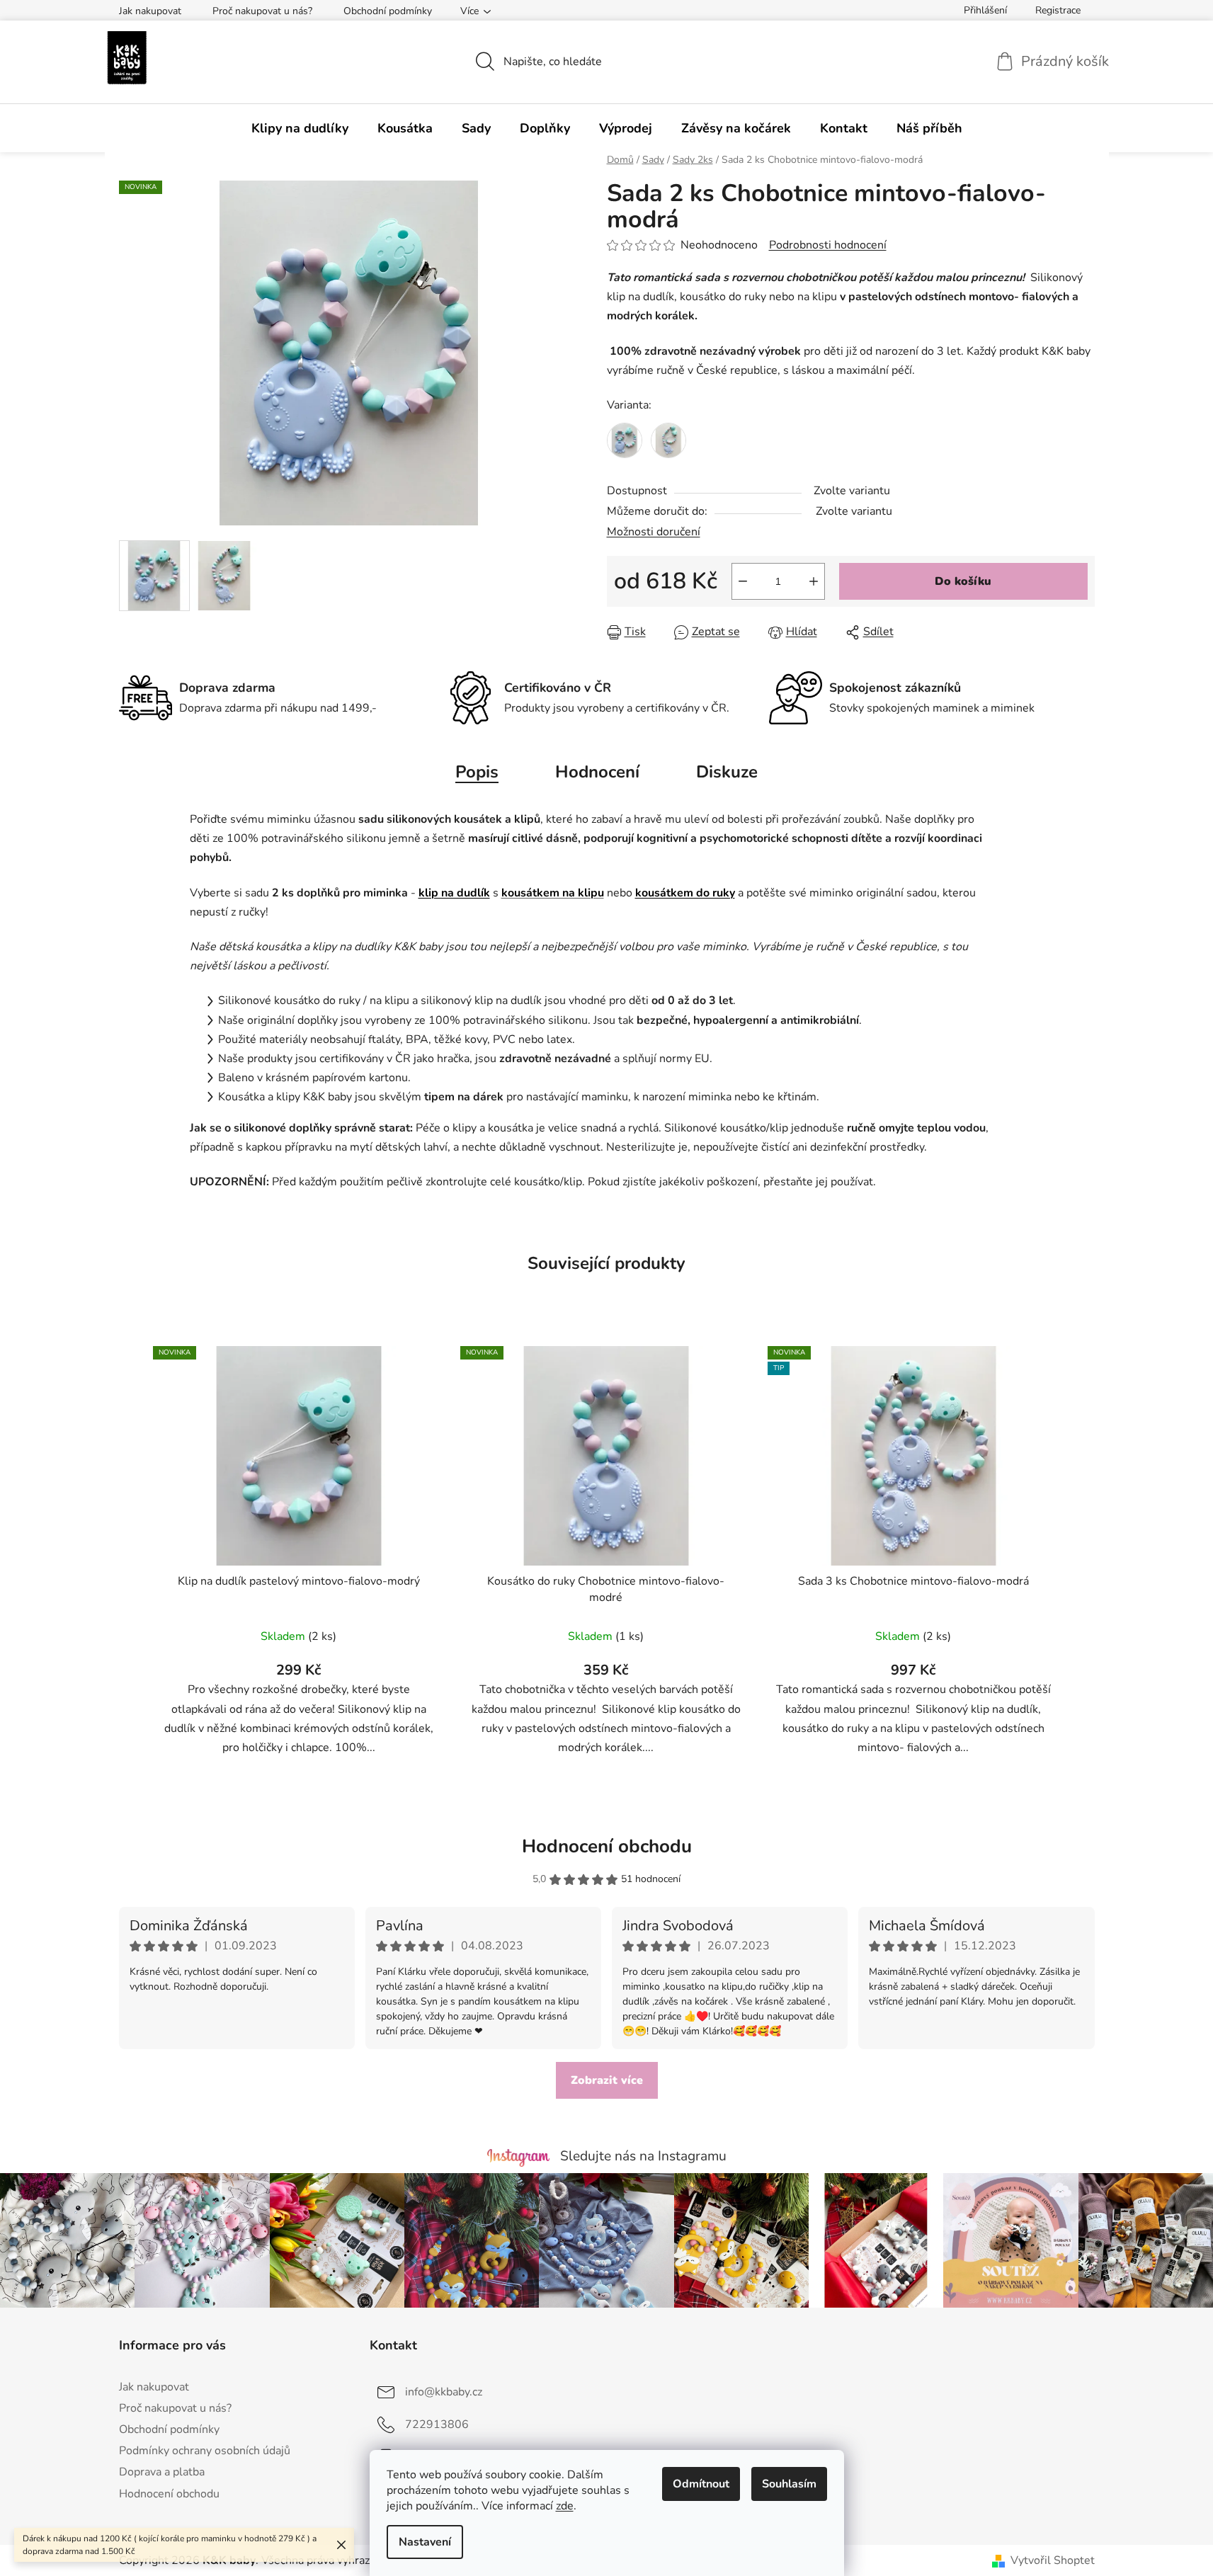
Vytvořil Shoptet (1053, 2560)
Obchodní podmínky (388, 11)
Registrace (1058, 10)
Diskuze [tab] (727, 772)
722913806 (437, 2424)
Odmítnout (701, 2484)
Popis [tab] (477, 772)
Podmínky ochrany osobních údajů (205, 2451)
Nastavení (425, 2542)
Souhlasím (789, 2484)
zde (565, 2506)
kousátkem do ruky (685, 893)
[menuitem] (300, 128)
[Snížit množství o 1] (743, 581)
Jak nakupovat (150, 11)
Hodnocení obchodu (607, 1846)
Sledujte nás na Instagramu (643, 2156)
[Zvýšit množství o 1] (814, 581)
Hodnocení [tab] (597, 772)
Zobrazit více (607, 2080)
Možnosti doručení (654, 532)
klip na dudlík (454, 893)
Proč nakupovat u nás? (262, 11)
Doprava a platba (162, 2472)
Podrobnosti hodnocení (828, 245)
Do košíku (963, 581)
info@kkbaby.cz (444, 2392)
